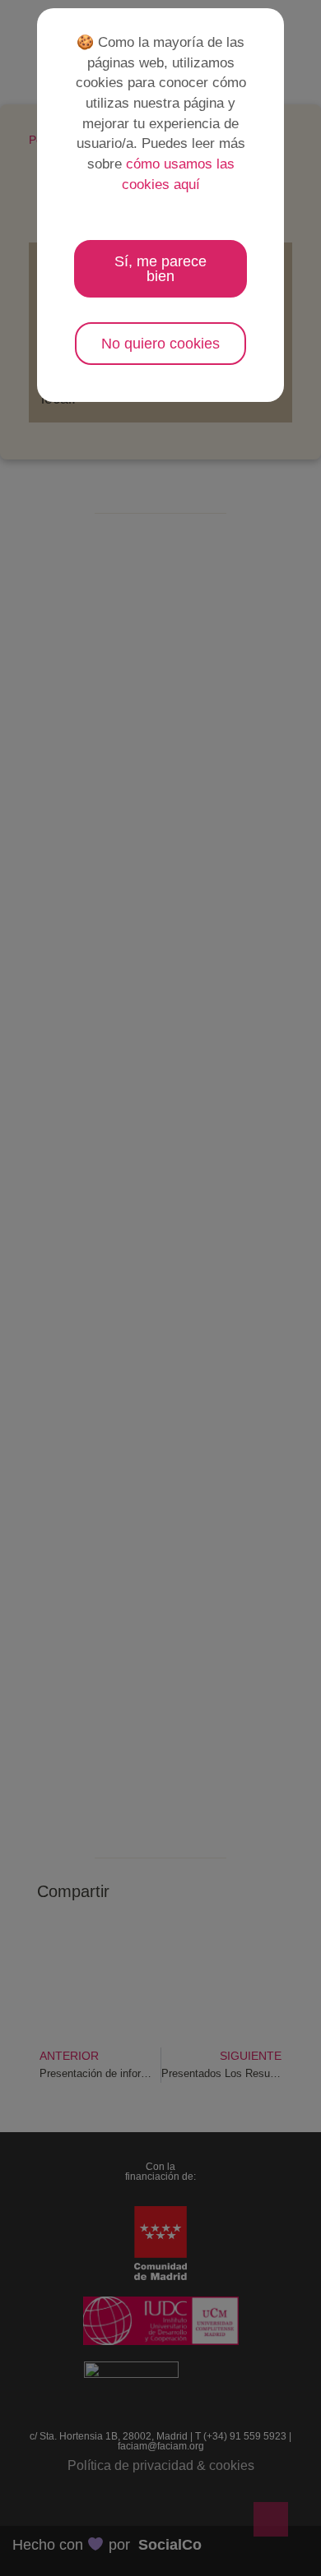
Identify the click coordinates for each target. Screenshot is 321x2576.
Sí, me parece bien (160, 269)
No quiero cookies (160, 344)
